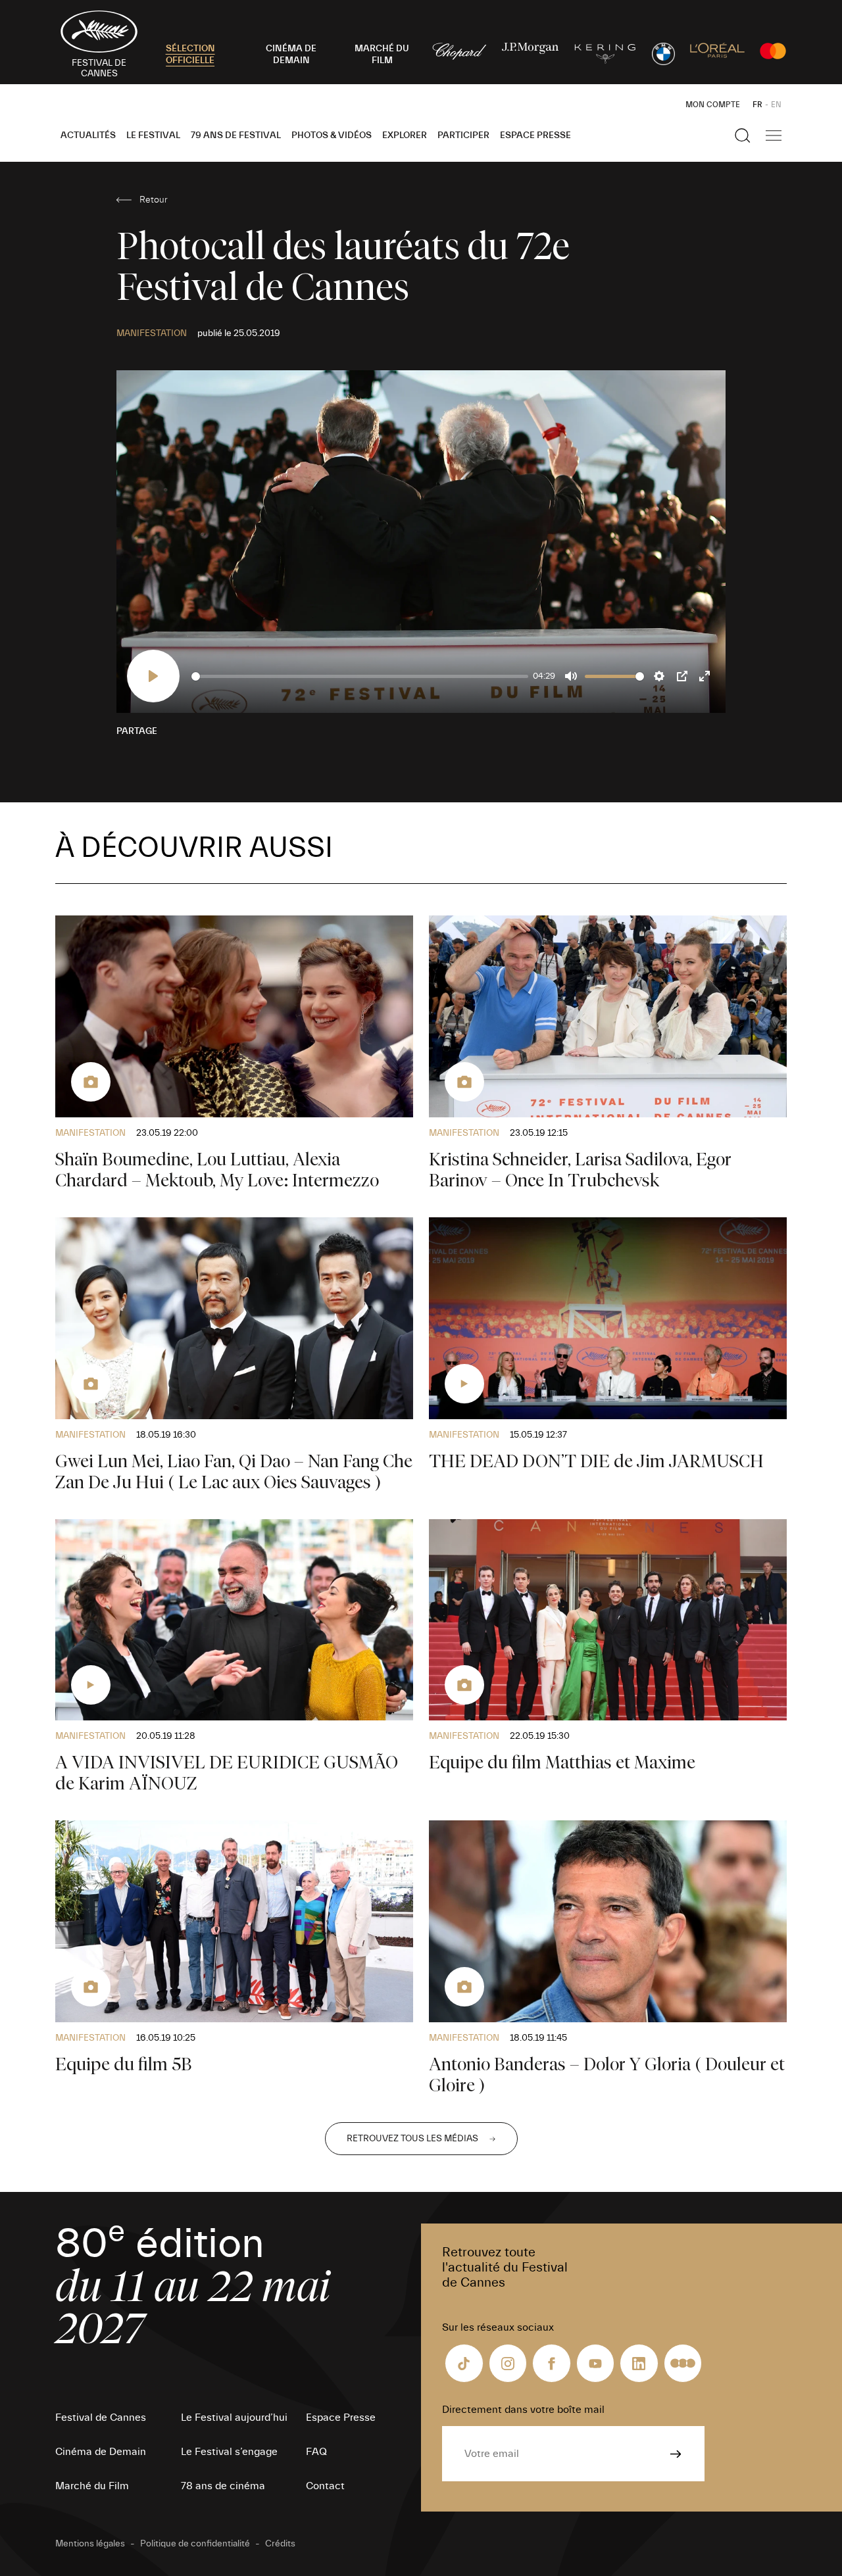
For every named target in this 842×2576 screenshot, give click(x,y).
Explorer (405, 135)
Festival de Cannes (101, 2418)
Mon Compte (713, 105)
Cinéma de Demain (101, 2452)
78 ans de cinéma (223, 2486)
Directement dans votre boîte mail (523, 2410)
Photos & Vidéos (332, 135)
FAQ (316, 2452)
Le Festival (153, 135)
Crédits (280, 2544)
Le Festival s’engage (229, 2452)
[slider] (360, 676)
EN (776, 105)
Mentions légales (90, 2544)
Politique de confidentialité (195, 2544)
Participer (463, 135)
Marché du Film (92, 2486)
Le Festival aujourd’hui (234, 2418)
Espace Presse (535, 135)
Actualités (88, 135)
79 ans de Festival (236, 135)
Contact (325, 2486)
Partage (137, 731)
